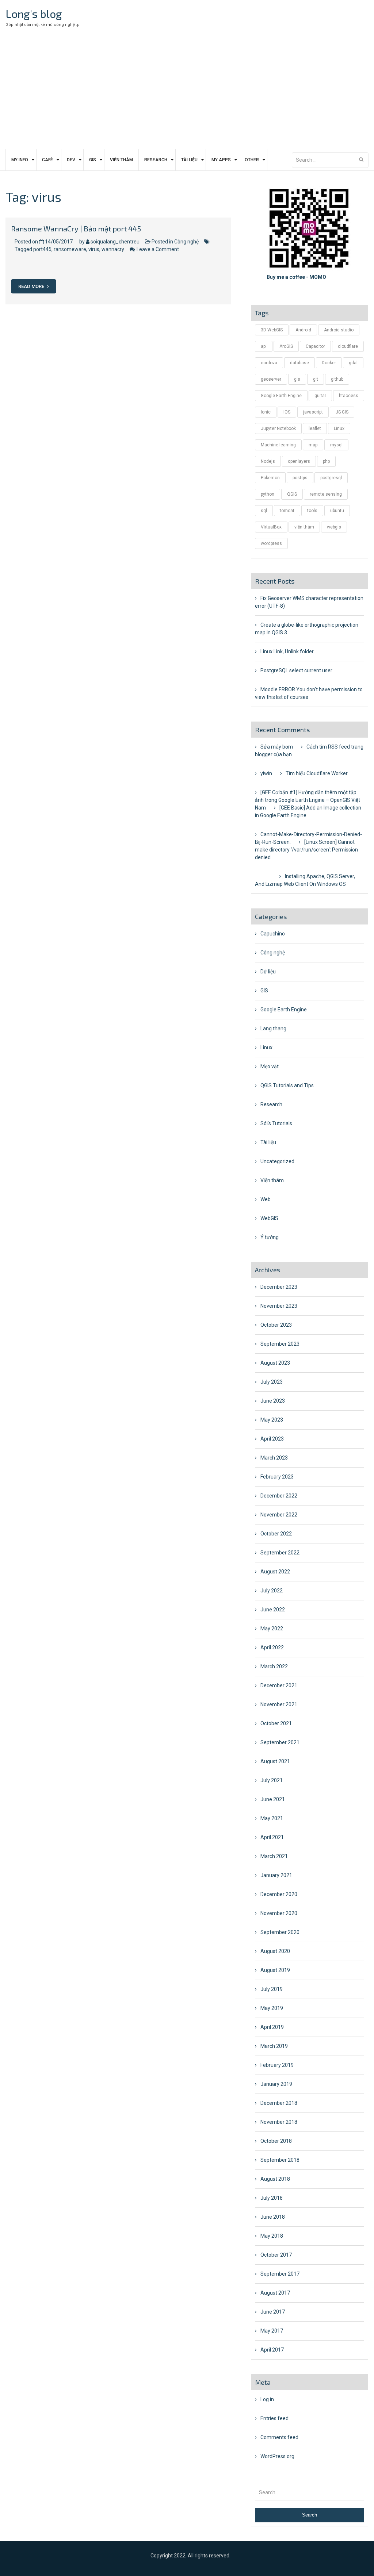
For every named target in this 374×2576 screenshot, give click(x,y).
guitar (320, 396)
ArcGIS (286, 346)
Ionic (266, 412)
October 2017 (276, 2255)
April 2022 (272, 1648)
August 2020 (275, 1951)
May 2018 (272, 2236)
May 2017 (272, 2331)
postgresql (331, 478)
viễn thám (304, 527)
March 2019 (274, 2046)
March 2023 (274, 1458)
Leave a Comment (158, 249)
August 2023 (275, 1363)
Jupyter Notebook (278, 428)
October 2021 (276, 1723)
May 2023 (272, 1420)
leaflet (315, 428)
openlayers (299, 461)
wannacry (113, 249)
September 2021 (280, 1742)
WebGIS (269, 1218)
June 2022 (273, 1610)
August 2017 (275, 2293)
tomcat (287, 511)
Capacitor (315, 346)
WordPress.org (277, 2456)
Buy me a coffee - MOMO (296, 277)
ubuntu (337, 511)
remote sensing (326, 494)
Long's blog (34, 14)
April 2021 (272, 1837)
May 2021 (272, 1818)
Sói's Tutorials (276, 1123)
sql (264, 511)
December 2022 (279, 1496)
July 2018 (272, 2198)
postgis (300, 478)
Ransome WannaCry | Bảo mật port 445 (76, 228)
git (316, 379)
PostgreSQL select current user (296, 670)
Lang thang (273, 1029)
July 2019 (272, 1989)
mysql (336, 445)
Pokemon (270, 478)
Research (156, 160)
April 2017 (272, 2350)
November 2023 (279, 1306)
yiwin (266, 773)
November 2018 (279, 2122)
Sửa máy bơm (277, 747)
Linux (339, 428)
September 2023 (280, 1344)
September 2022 (280, 1553)
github (337, 379)
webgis (334, 527)
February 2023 (277, 1477)
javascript (313, 412)
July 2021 (272, 1780)
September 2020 (280, 1932)
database (299, 363)
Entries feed (274, 2418)
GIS (93, 160)
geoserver (271, 379)
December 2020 (279, 1894)
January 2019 (276, 2084)
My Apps (221, 160)
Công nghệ (186, 242)
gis (297, 379)
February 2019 (277, 2065)
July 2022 (272, 1591)
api (264, 346)
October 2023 (276, 1325)
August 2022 (275, 1572)
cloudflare (348, 346)
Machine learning (278, 445)
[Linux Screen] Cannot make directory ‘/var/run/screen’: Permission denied (306, 850)
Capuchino (273, 934)
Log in (267, 2399)
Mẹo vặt (270, 1066)
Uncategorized (277, 1161)
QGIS (292, 494)
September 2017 (280, 2274)
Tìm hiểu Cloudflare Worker (317, 773)
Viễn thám (121, 160)
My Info (20, 160)
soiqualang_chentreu (115, 242)
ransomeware (70, 249)
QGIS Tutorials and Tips (287, 1085)
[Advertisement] (187, 94)
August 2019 (275, 1970)
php (326, 461)
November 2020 (279, 1913)
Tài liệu (189, 160)
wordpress (271, 543)
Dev (71, 160)
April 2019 (272, 2027)
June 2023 (273, 1401)
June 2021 (273, 1799)
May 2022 (272, 1629)
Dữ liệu (268, 972)
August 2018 (275, 2179)
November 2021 (279, 1704)
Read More (32, 286)
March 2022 (274, 1666)
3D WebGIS (272, 330)
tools (312, 511)
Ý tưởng (270, 1237)
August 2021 (275, 1761)
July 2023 (272, 1382)
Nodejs (268, 461)
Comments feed (279, 2437)
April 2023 (272, 1439)
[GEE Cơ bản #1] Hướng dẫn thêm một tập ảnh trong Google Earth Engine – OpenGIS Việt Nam (308, 800)
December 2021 (279, 1685)
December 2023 (279, 1287)
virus (94, 249)
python (268, 494)
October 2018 (276, 2141)
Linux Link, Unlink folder (287, 651)
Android (303, 330)
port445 (42, 249)
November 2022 (279, 1515)
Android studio (339, 330)
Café (47, 160)
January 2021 (276, 1875)
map (313, 445)
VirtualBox (271, 527)
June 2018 (273, 2217)
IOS (287, 412)
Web (266, 1199)
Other (252, 160)
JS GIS (342, 412)
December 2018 (279, 2103)
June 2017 (273, 2312)
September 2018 (280, 2160)
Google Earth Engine (281, 396)
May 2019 (272, 2008)
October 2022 (276, 1534)
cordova (269, 363)
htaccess (349, 396)
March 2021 (274, 1856)
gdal (353, 363)
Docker (329, 363)
